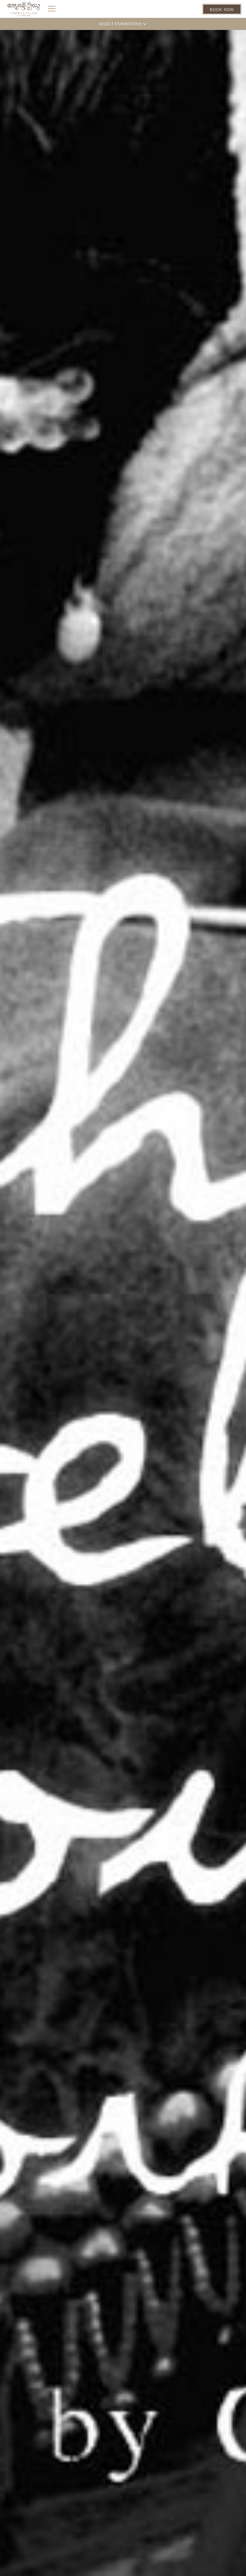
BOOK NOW (222, 9)
